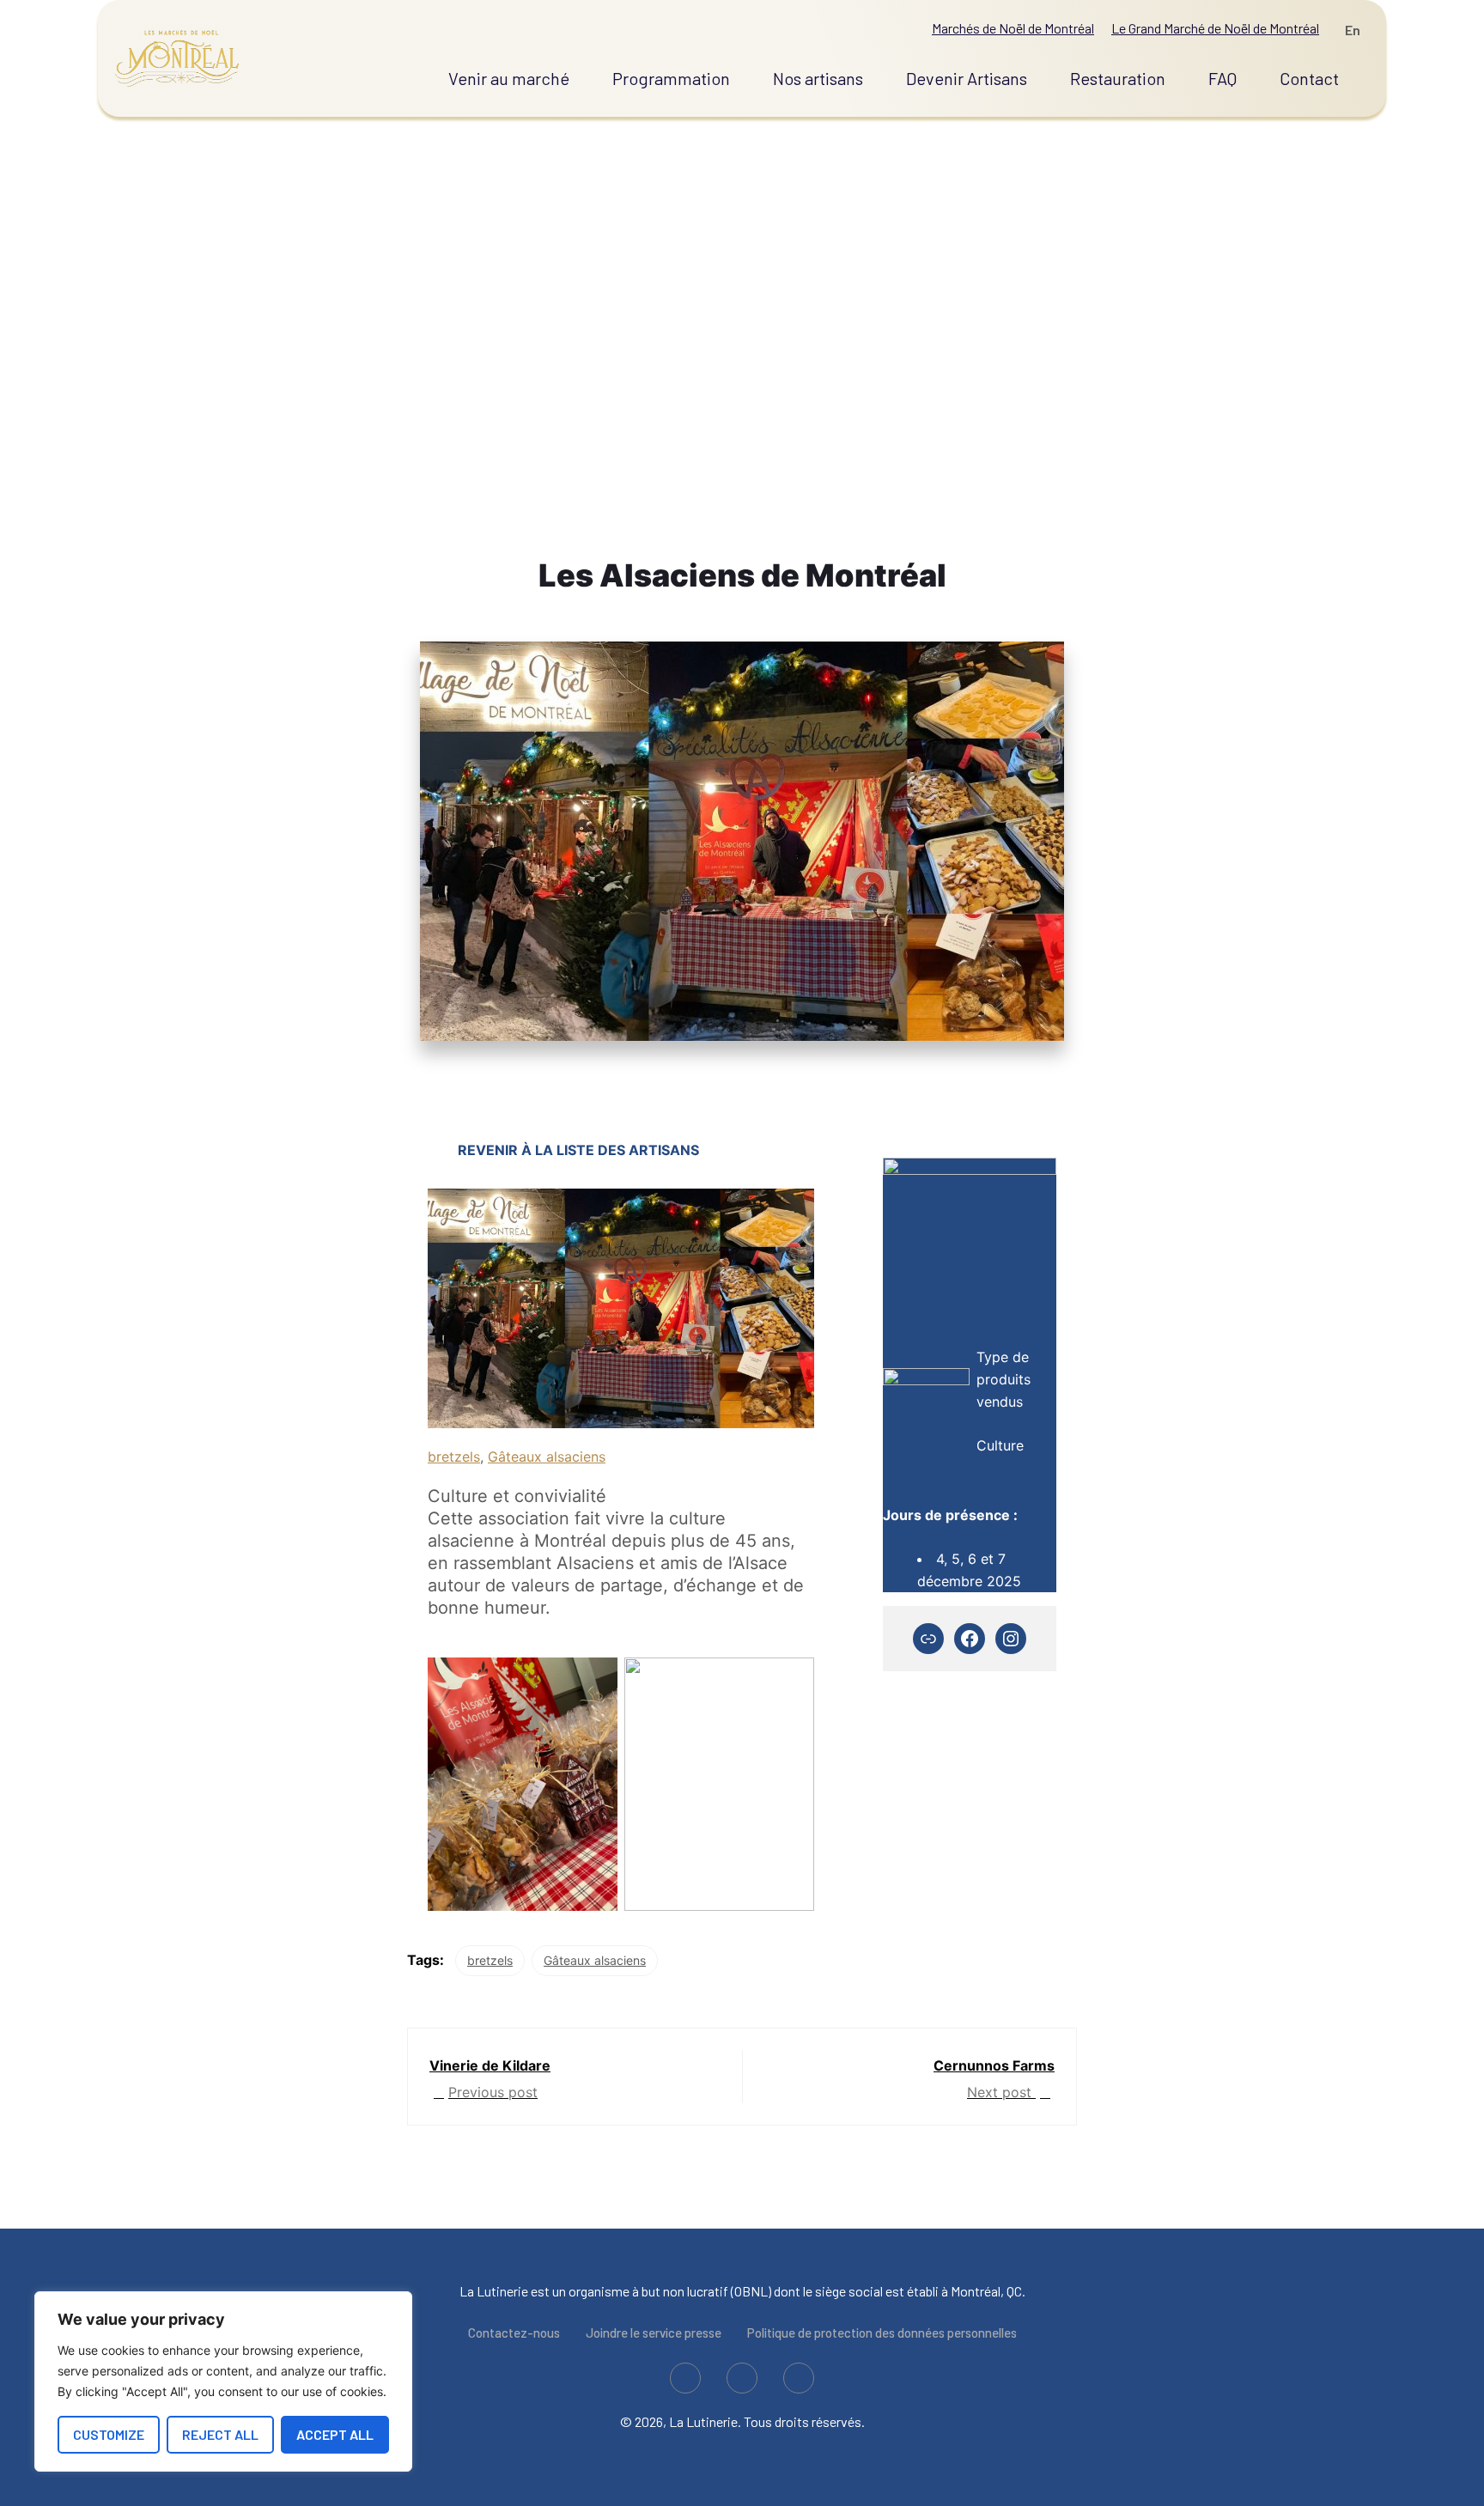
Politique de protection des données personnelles (882, 2333)
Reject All (220, 2434)
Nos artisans (818, 78)
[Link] (928, 1639)
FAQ (1222, 78)
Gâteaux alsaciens (547, 1457)
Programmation (671, 78)
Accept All (335, 2434)
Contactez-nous (514, 2333)
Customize (109, 2434)
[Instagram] (1011, 1639)
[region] (223, 2381)
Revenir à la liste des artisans (578, 1150)
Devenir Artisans (967, 78)
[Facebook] (970, 1639)
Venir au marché (509, 78)
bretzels (454, 1457)
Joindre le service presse (654, 2333)
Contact (1309, 78)
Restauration (1118, 78)
